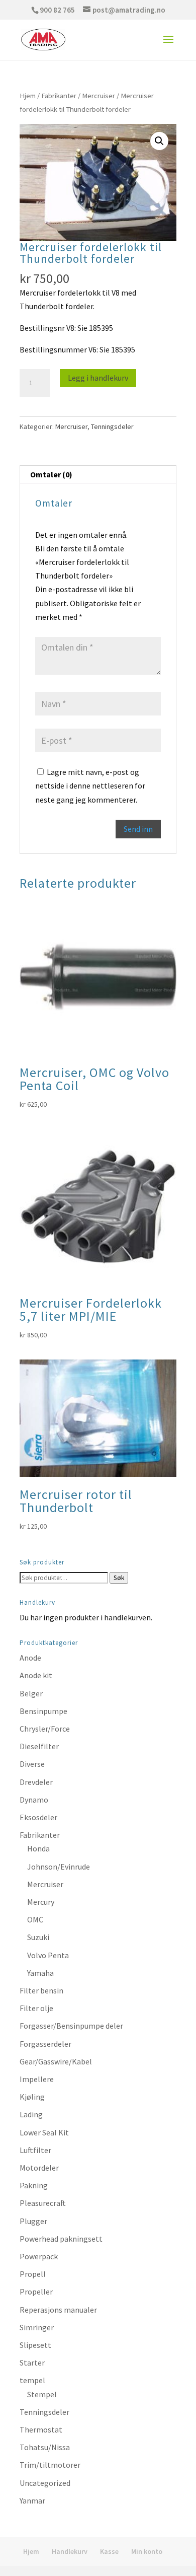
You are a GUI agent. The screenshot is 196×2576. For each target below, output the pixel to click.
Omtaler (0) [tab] (51, 474)
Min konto (147, 2551)
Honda (38, 1848)
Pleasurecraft (43, 2203)
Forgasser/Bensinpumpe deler (71, 2026)
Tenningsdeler (112, 426)
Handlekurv (70, 2551)
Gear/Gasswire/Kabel (56, 2061)
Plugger (33, 2221)
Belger (31, 1693)
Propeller (36, 2292)
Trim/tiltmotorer (50, 2465)
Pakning (34, 2185)
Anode (30, 1658)
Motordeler (39, 2168)
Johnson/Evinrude (59, 1867)
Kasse (109, 2551)
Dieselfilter (39, 1746)
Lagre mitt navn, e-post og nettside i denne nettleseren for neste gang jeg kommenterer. (90, 785)
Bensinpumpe (43, 1711)
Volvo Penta (48, 1955)
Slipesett (35, 2345)
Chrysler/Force (45, 1729)
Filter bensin (41, 1990)
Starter (32, 2363)
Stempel (42, 2394)
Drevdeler (36, 1782)
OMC (35, 1919)
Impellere (37, 2079)
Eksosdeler (38, 1817)
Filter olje (36, 2008)
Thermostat (41, 2429)
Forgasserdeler (45, 2044)
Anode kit (36, 1675)
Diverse (32, 1764)
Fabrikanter (59, 96)
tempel (32, 2380)
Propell (33, 2274)
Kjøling (32, 2097)
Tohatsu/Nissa (45, 2447)
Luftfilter (35, 2150)
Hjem (28, 96)
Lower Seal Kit (44, 2132)
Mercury (41, 1902)
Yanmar (32, 2500)
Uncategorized (45, 2483)
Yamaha (40, 1973)
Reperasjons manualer (58, 2310)
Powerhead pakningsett (61, 2239)
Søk (119, 1578)
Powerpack (39, 2256)
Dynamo (34, 1800)
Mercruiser (99, 96)
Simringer (37, 2327)
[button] (159, 141)
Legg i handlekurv (98, 378)
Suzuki (38, 1937)
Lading (31, 2114)
